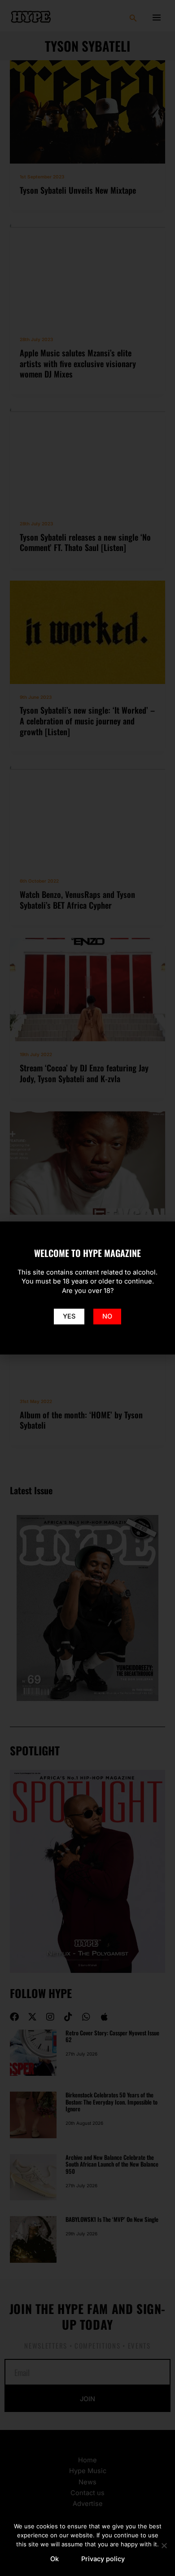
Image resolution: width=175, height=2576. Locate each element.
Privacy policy (103, 2559)
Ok (55, 2559)
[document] (87, 1288)
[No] (164, 2545)
